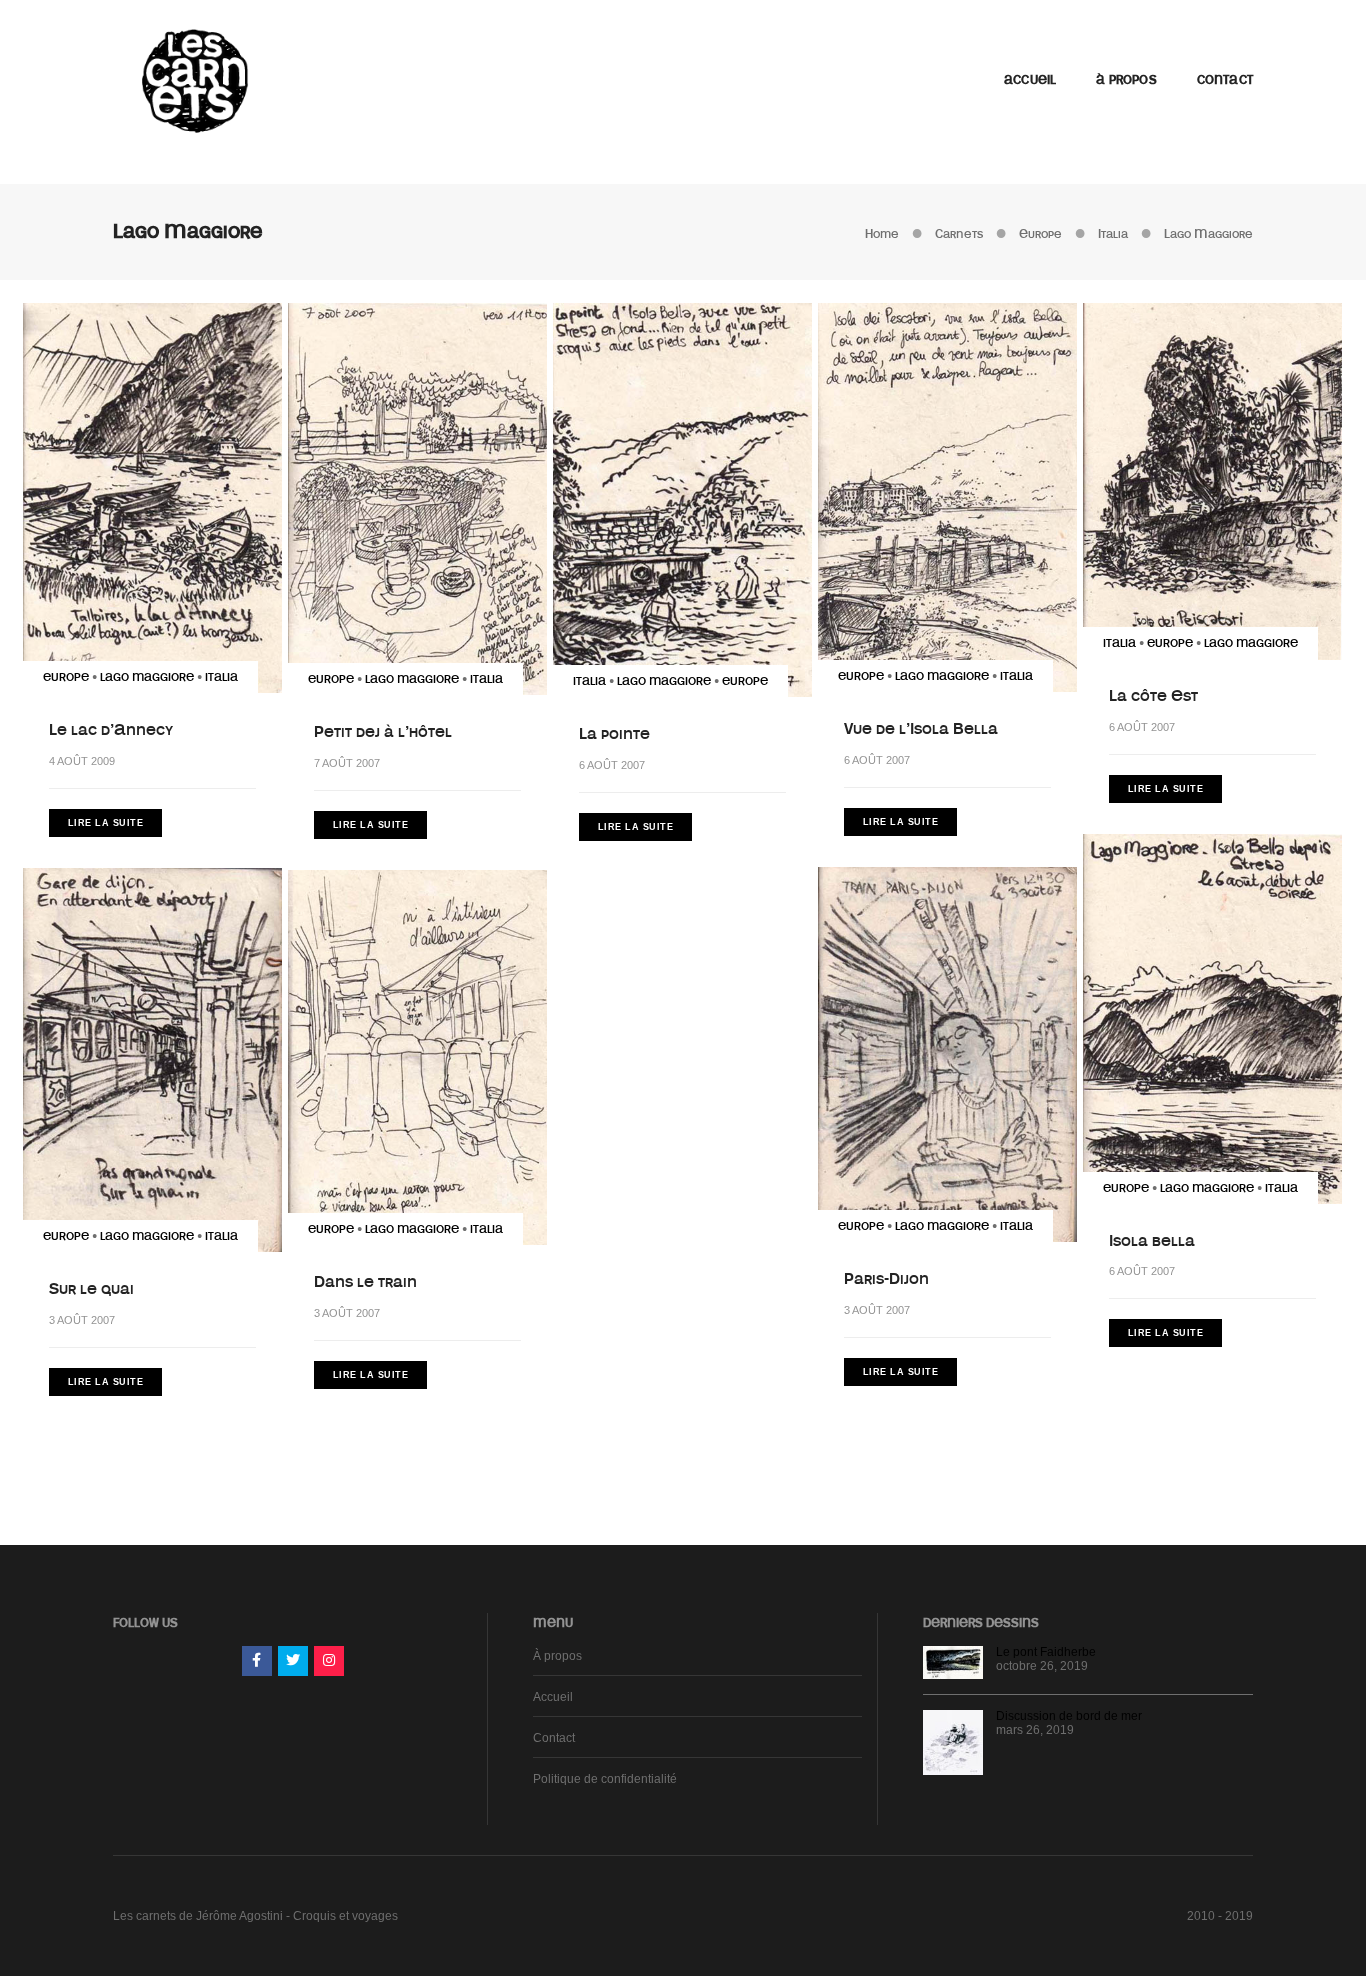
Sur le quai (91, 1289)
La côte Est (1153, 696)
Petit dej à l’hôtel (383, 732)
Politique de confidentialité (605, 1779)
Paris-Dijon (886, 1279)
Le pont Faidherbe (1046, 1652)
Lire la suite (106, 823)
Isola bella (1152, 1241)
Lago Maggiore (147, 677)
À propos (1126, 80)
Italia (221, 677)
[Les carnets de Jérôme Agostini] (193, 79)
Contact (1225, 80)
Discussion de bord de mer (1069, 1716)
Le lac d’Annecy (111, 730)
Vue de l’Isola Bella (921, 729)
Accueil (1030, 80)
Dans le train (365, 1282)
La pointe (614, 734)
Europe (66, 677)
